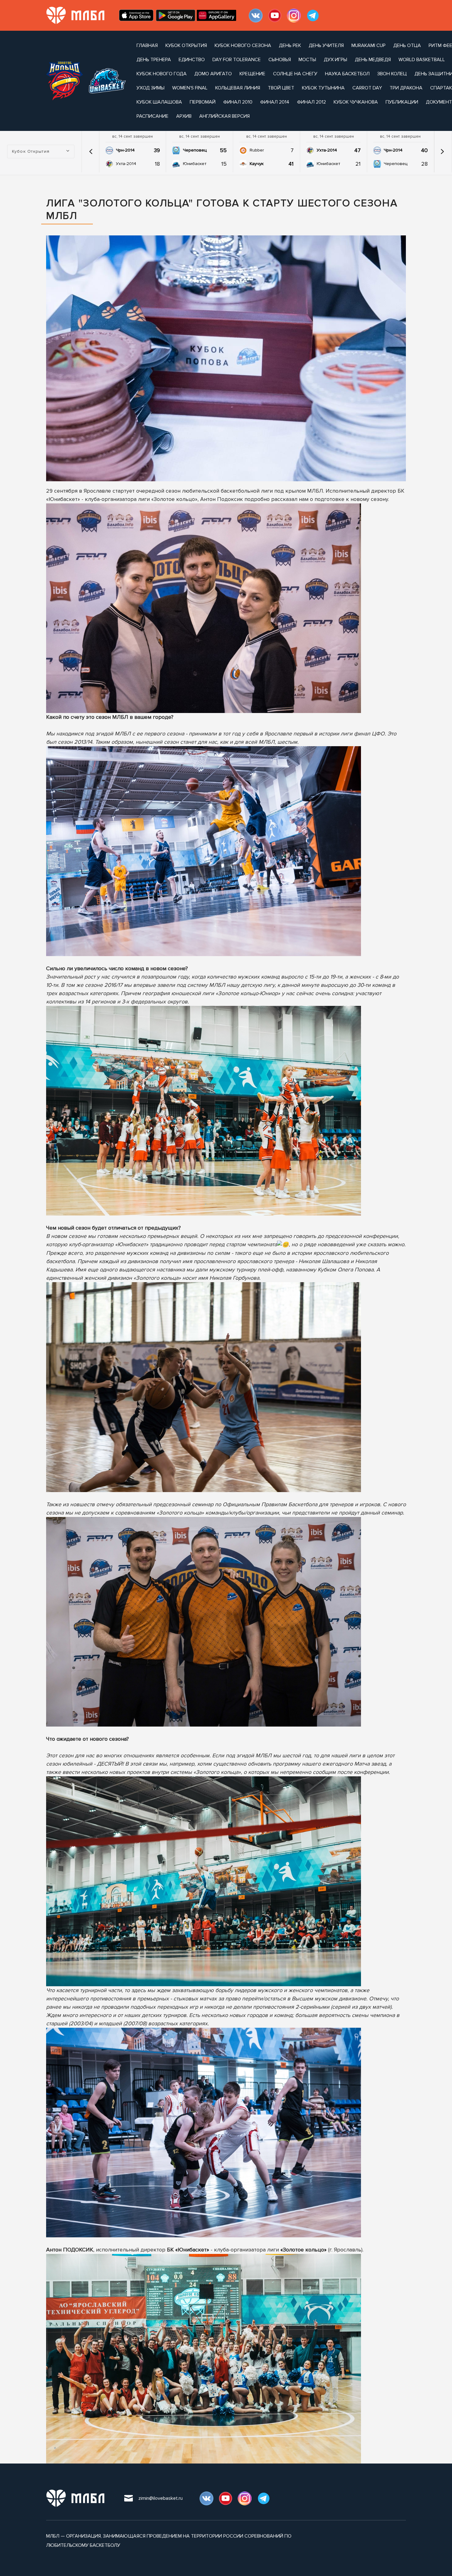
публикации (402, 102)
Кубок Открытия (186, 45)
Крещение (252, 74)
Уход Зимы (151, 88)
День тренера (154, 60)
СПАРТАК (441, 88)
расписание (153, 116)
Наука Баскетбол (347, 74)
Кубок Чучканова (356, 102)
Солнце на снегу (295, 74)
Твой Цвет (281, 88)
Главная (147, 45)
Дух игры (335, 60)
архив (184, 116)
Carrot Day (367, 88)
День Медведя (373, 60)
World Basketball (422, 60)
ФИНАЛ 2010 (238, 102)
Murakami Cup (369, 45)
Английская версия (224, 116)
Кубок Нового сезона (243, 45)
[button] (91, 152)
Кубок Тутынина (323, 88)
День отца (407, 45)
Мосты (307, 60)
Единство (192, 60)
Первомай (203, 102)
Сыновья (280, 60)
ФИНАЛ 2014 (275, 102)
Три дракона (406, 88)
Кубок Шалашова (159, 102)
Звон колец (392, 74)
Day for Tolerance (237, 60)
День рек (290, 45)
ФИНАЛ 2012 (311, 102)
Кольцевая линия (238, 88)
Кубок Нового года (162, 74)
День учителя (326, 45)
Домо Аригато (213, 74)
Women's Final (190, 88)
